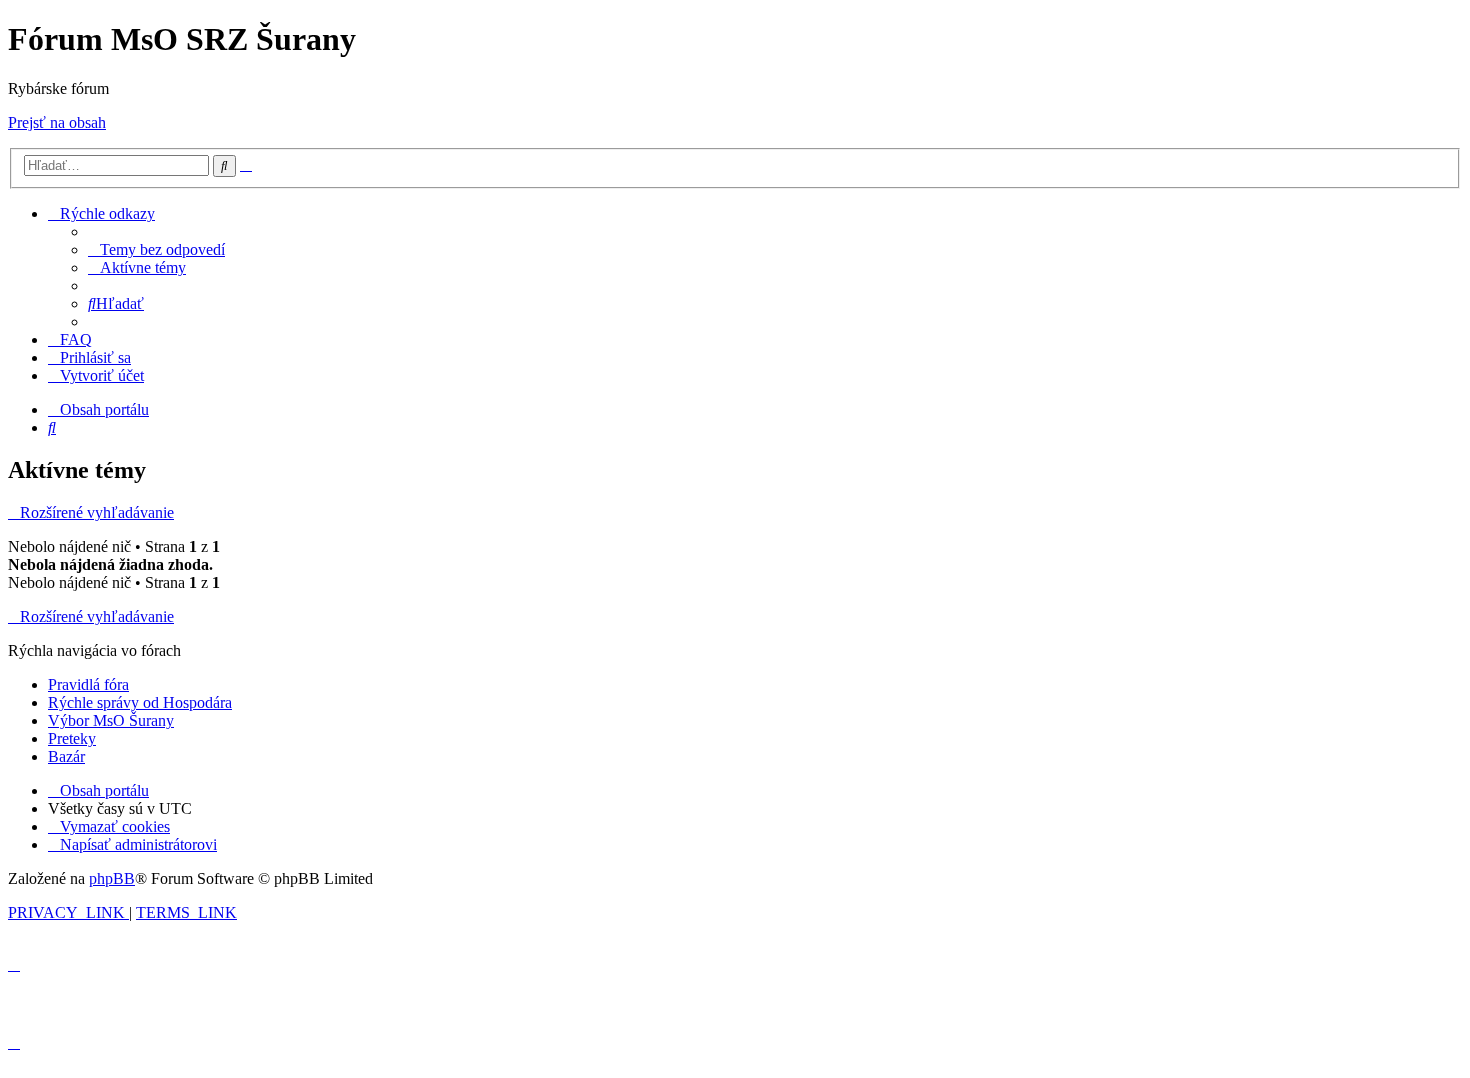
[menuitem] (156, 249)
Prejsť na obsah (57, 122)
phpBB (112, 878)
